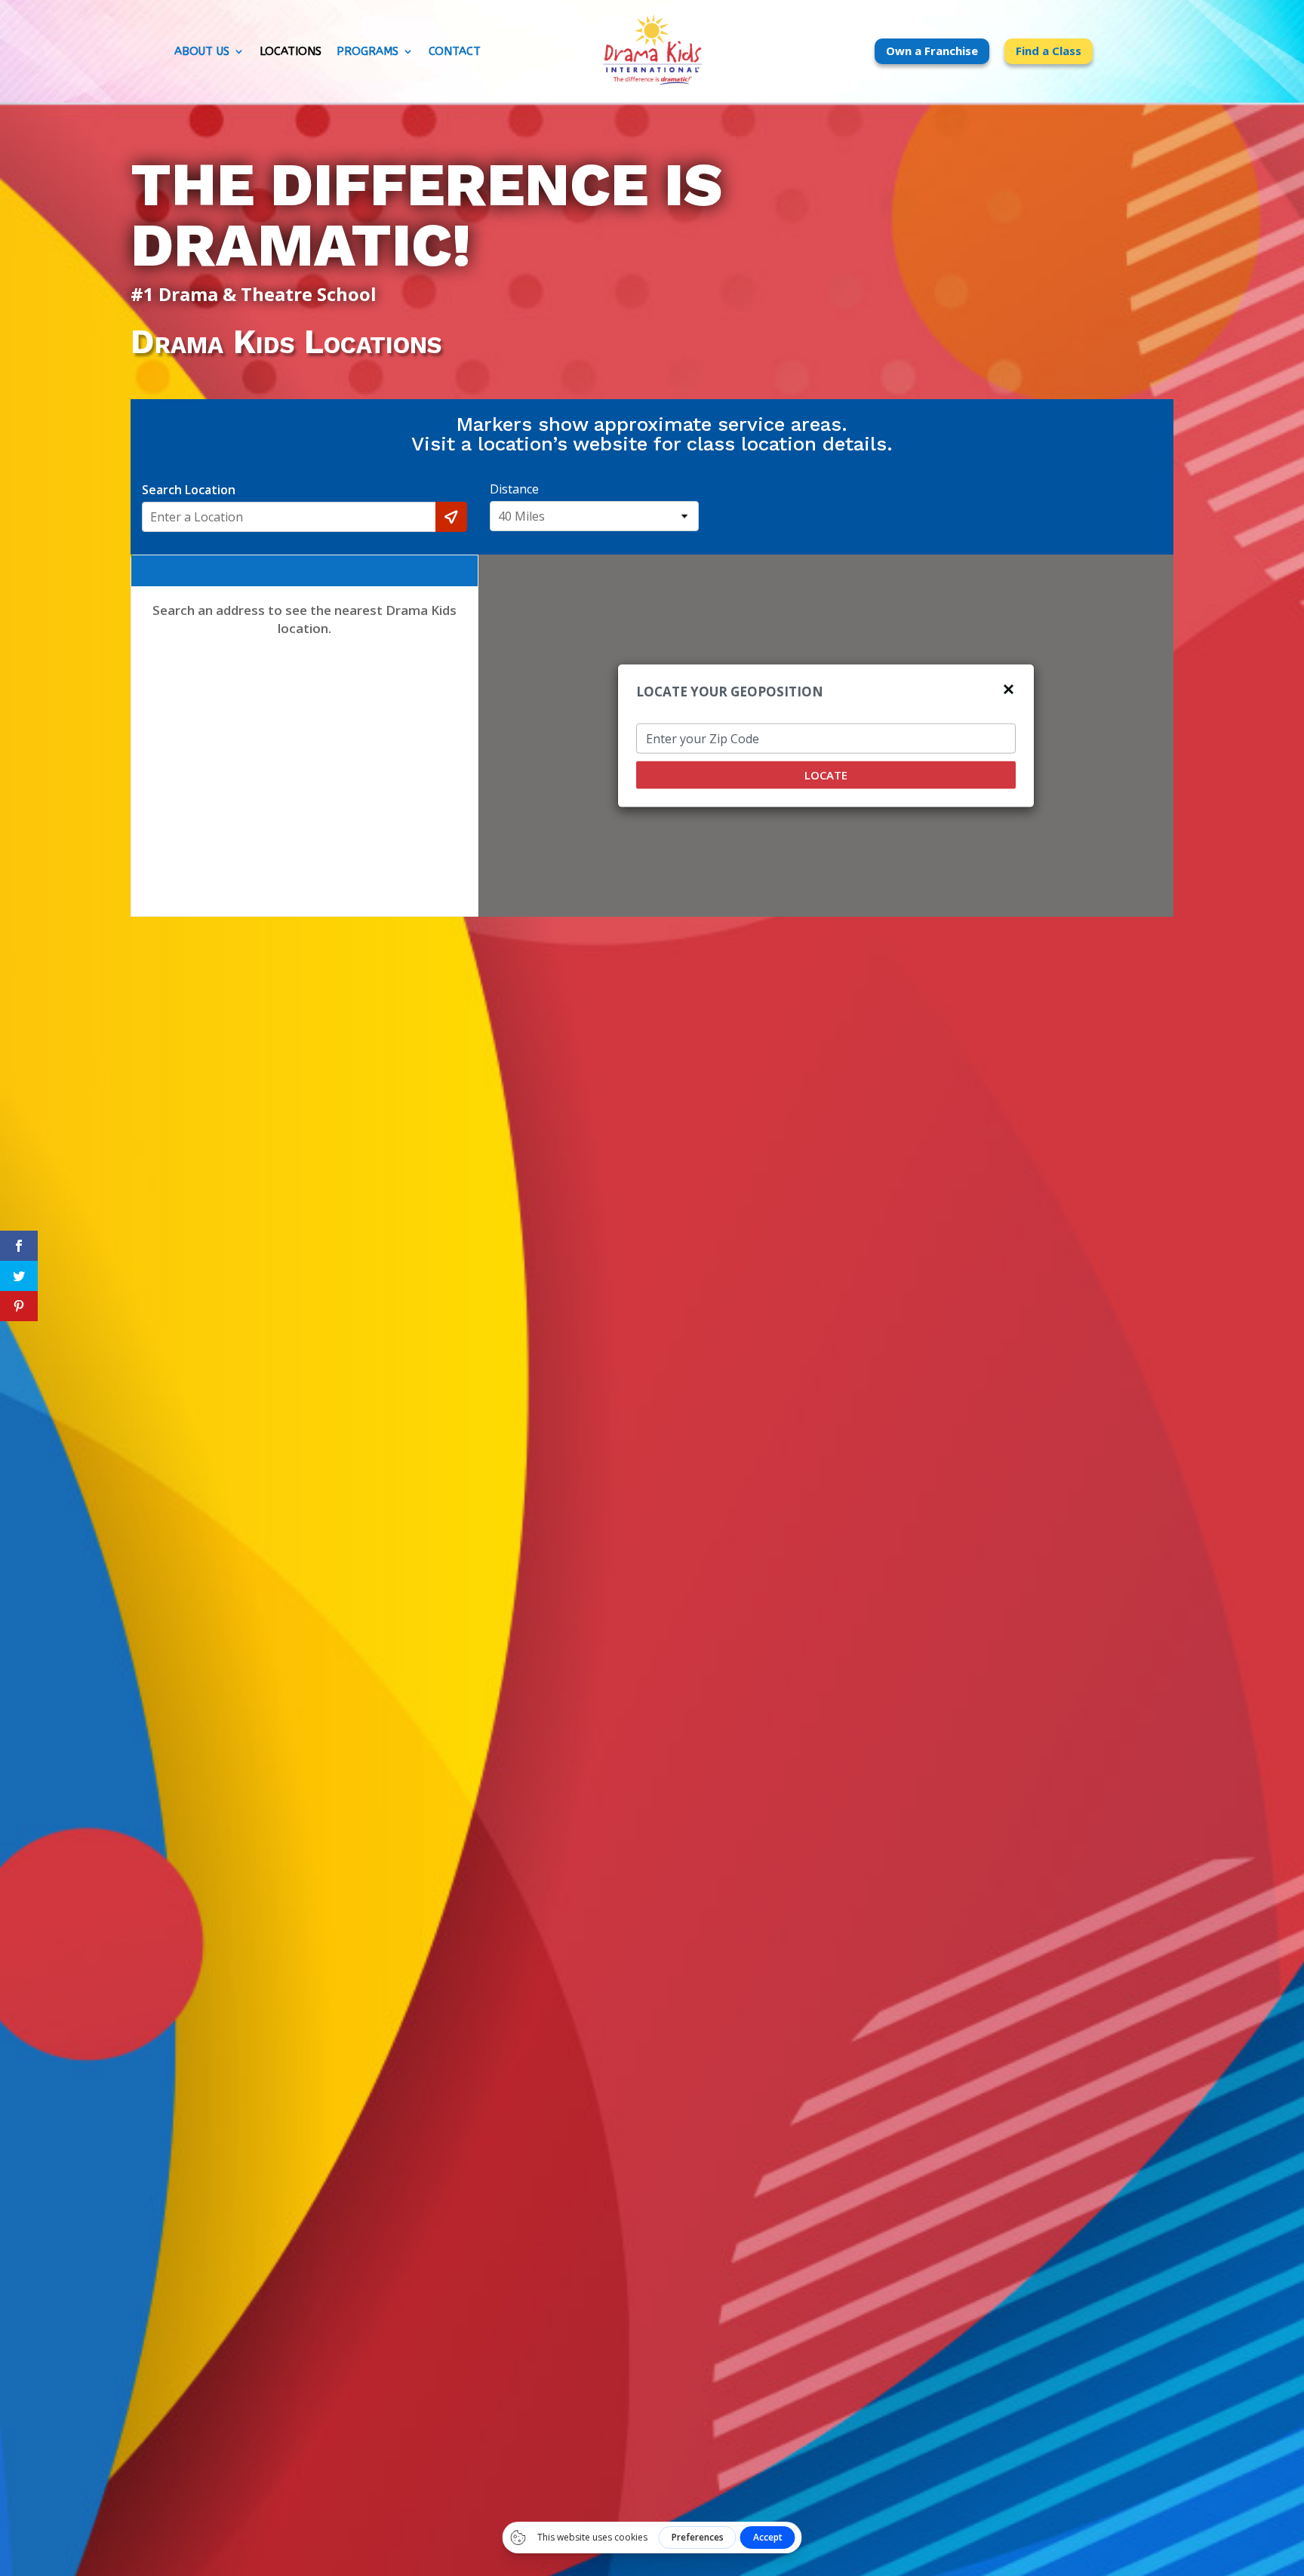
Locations (291, 52)
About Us (202, 52)
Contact (455, 52)
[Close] (1009, 687)
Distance (514, 489)
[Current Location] (451, 517)
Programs (368, 52)
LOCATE (826, 774)
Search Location (189, 490)
